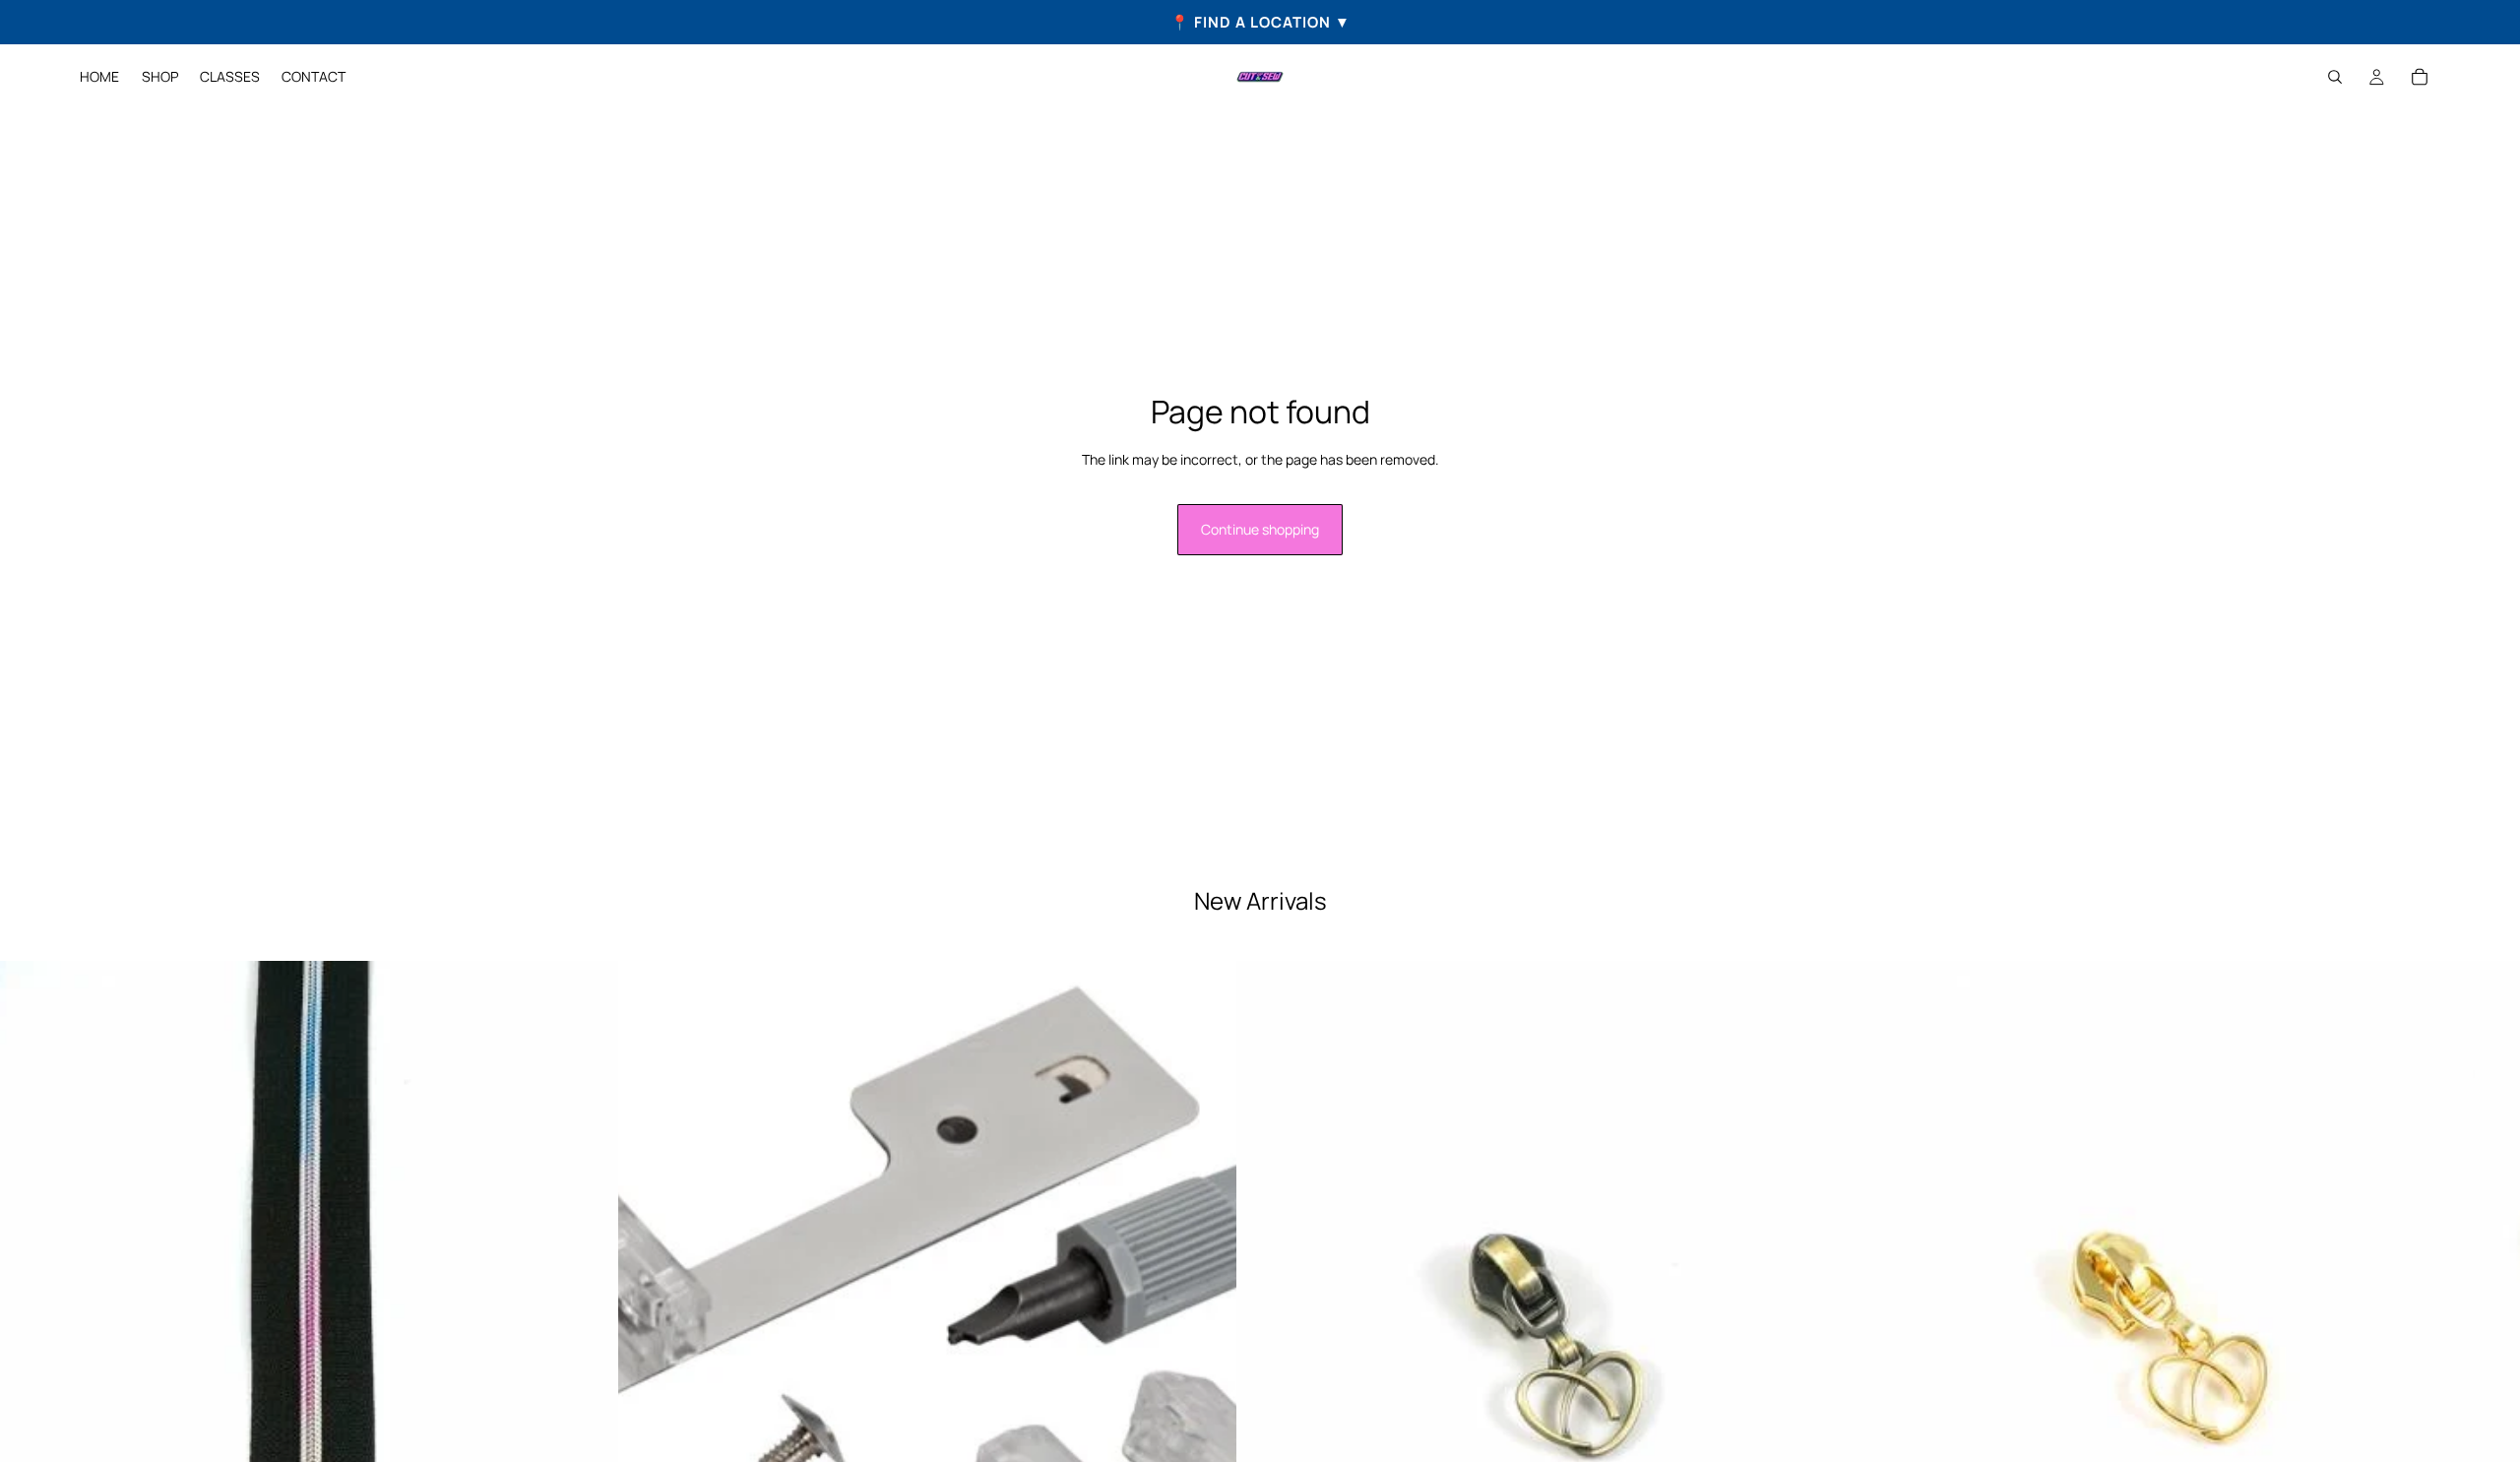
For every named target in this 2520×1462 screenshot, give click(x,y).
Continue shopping (1260, 529)
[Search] (2335, 77)
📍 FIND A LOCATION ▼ (1260, 22)
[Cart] (2420, 77)
